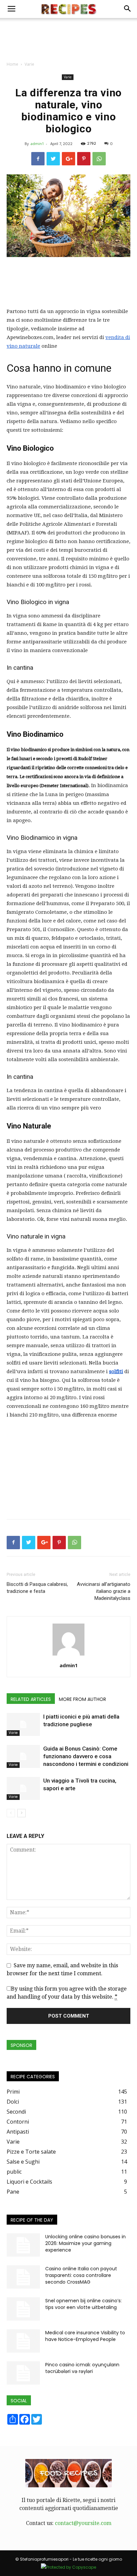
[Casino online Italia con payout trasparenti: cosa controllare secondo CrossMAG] (23, 2277)
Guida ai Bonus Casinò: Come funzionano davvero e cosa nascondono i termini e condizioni (86, 1756)
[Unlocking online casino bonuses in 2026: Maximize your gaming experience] (23, 2245)
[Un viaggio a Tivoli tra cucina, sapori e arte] (23, 1788)
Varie (29, 64)
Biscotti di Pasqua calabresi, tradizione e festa (37, 1588)
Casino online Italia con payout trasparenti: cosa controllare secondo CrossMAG (81, 2275)
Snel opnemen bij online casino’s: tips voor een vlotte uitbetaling (83, 2304)
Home (12, 64)
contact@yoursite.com (83, 2523)
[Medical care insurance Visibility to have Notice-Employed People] (23, 2341)
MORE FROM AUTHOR (82, 1699)
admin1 (37, 144)
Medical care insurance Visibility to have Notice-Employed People (85, 2336)
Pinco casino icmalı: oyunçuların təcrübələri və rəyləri (82, 2368)
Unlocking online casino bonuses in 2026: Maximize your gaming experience (85, 2243)
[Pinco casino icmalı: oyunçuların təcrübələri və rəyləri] (23, 2373)
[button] (128, 9)
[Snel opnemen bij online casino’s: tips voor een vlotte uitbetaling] (23, 2309)
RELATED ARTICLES (31, 1699)
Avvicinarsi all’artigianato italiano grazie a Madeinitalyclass (104, 1591)
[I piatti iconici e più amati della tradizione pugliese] (23, 1724)
